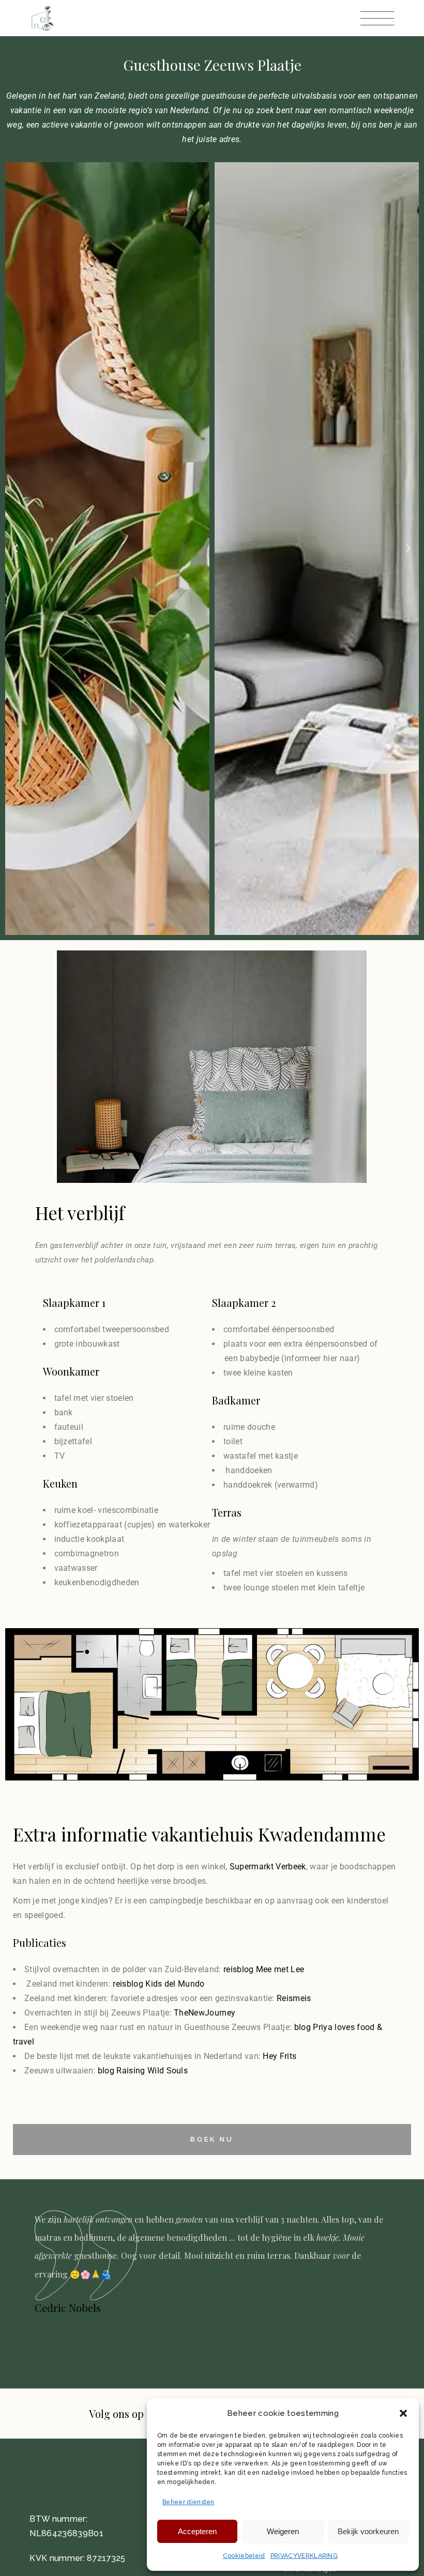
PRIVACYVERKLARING (304, 2556)
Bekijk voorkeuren (368, 2531)
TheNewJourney (205, 2013)
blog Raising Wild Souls (143, 2071)
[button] (403, 2413)
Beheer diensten (188, 2502)
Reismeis (294, 1998)
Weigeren (283, 2531)
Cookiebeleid (244, 2556)
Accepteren (197, 2531)
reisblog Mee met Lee (264, 1969)
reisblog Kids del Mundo (158, 1984)
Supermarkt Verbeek (268, 1867)
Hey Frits (279, 2056)
